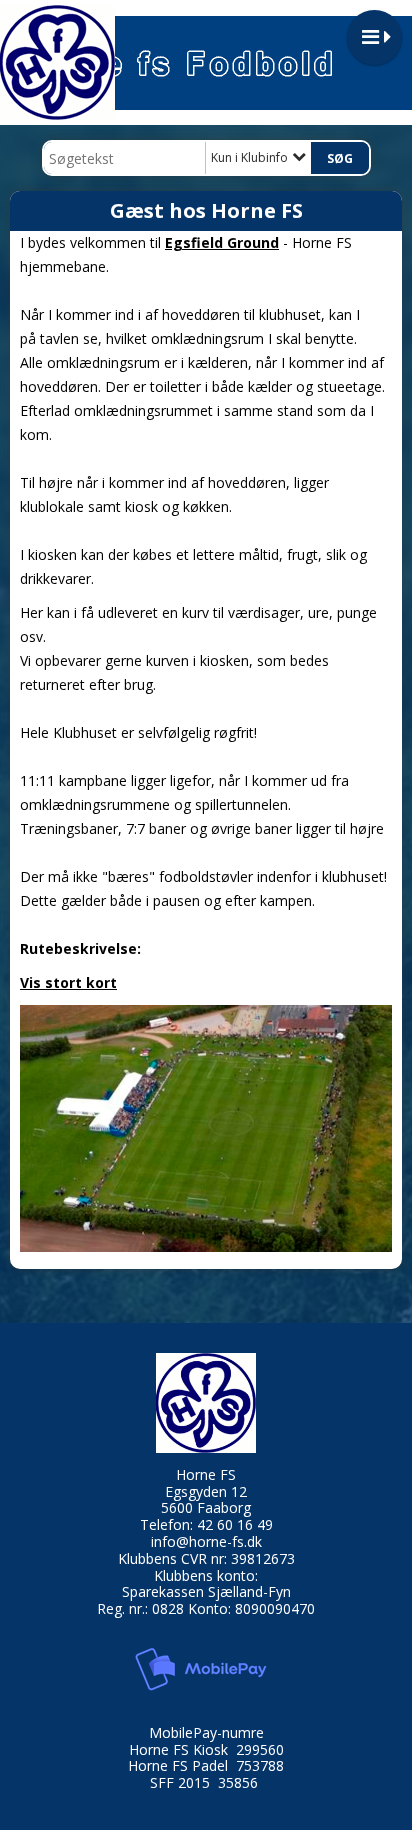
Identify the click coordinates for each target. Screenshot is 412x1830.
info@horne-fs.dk (206, 1541)
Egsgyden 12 (206, 1491)
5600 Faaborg (206, 1507)
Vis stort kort (68, 982)
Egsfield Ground (222, 242)
